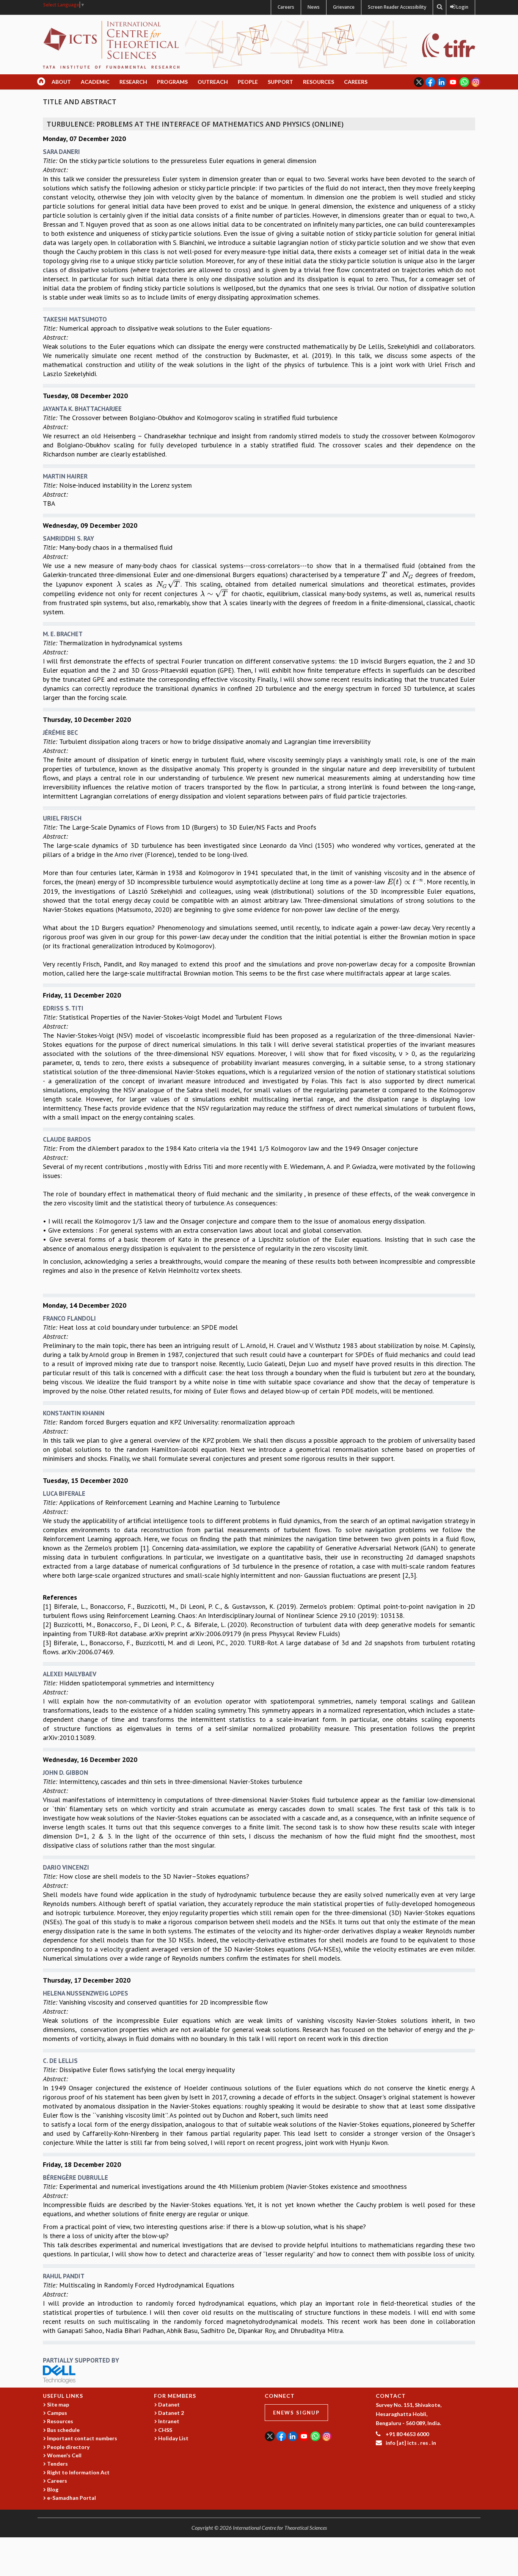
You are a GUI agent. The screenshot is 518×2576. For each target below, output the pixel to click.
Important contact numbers (82, 2438)
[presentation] (385, 575)
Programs (172, 82)
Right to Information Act (78, 2472)
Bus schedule (63, 2430)
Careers (286, 7)
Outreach (213, 82)
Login (461, 7)
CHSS (165, 2430)
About (61, 82)
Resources (319, 82)
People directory (68, 2447)
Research (133, 82)
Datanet (169, 2404)
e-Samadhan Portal (71, 2498)
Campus (57, 2413)
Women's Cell (64, 2455)
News (314, 7)
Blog (53, 2489)
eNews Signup (296, 2413)
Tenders (57, 2464)
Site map (58, 2404)
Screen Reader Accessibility (397, 7)
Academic (95, 82)
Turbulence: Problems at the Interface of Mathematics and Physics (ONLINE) (195, 124)
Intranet (169, 2421)
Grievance (344, 7)
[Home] (111, 44)
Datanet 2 (171, 2413)
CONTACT (391, 2396)
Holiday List (173, 2438)
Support (280, 82)
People (248, 82)
